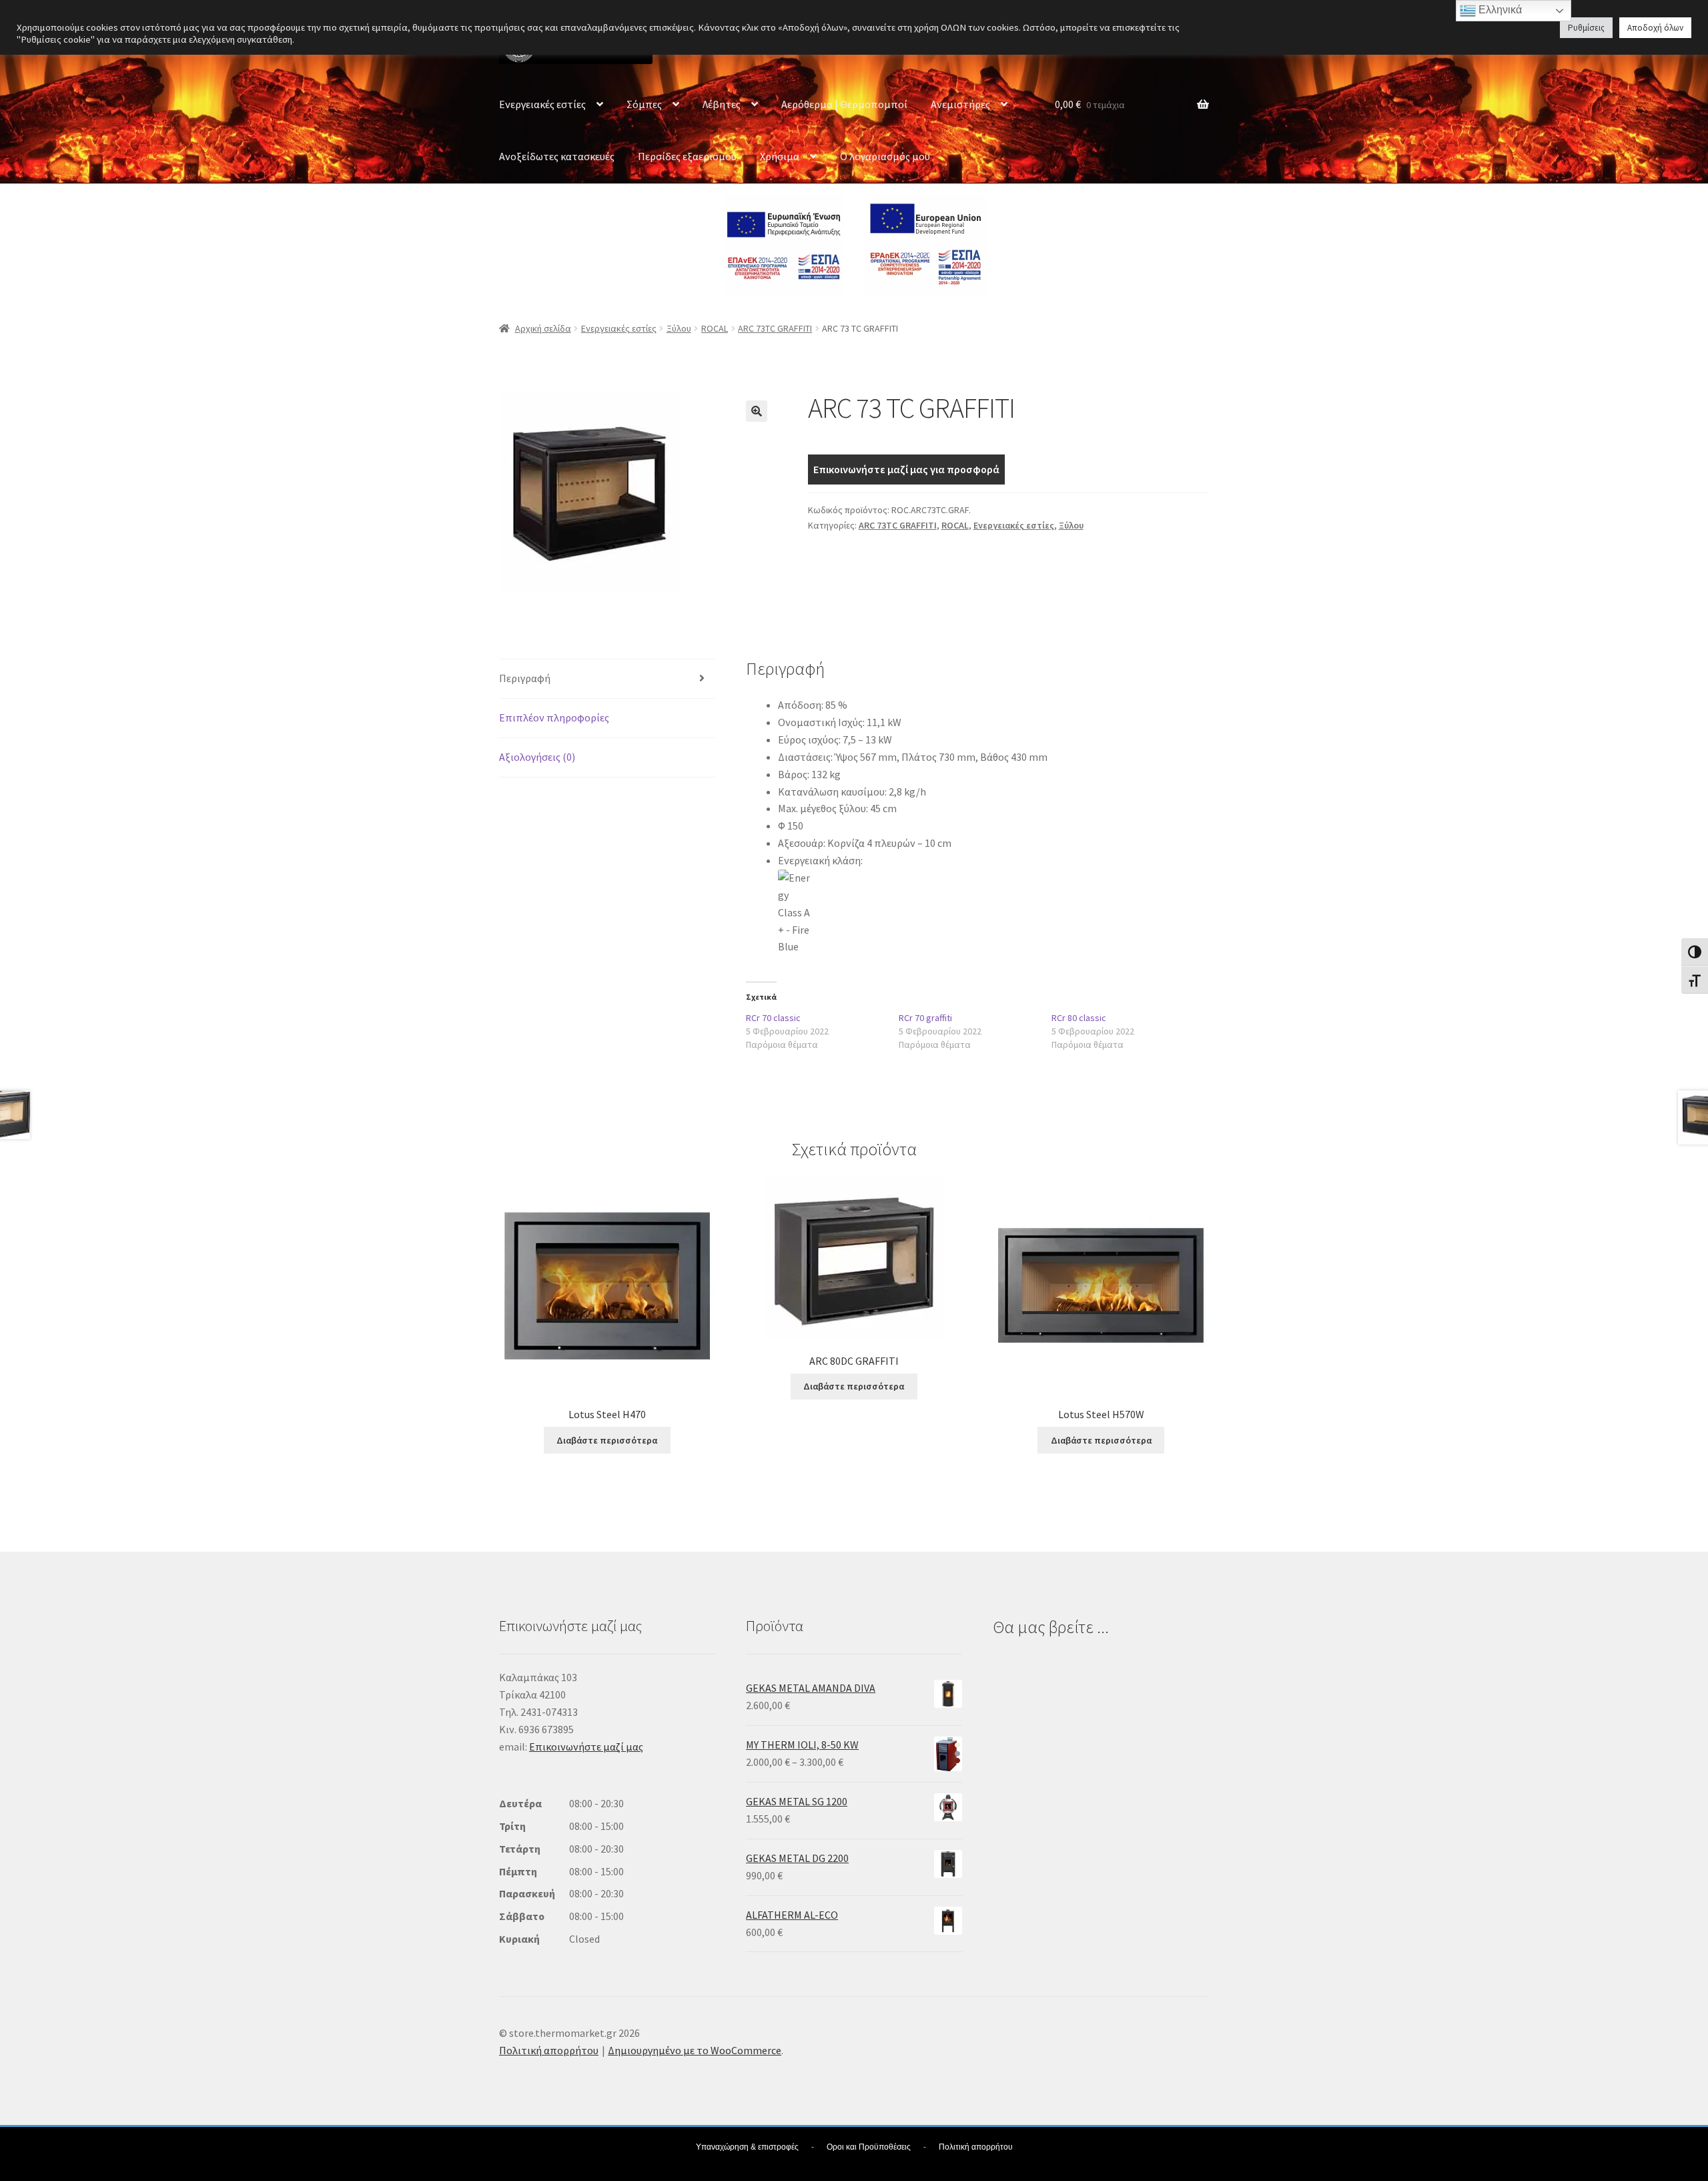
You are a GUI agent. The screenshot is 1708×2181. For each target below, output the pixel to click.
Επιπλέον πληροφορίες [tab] (554, 717)
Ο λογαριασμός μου (885, 156)
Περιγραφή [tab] (525, 678)
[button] (757, 411)
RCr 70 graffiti (925, 1018)
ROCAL (715, 328)
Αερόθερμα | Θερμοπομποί (844, 104)
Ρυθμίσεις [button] (1586, 28)
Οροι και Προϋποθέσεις (869, 2147)
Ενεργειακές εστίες (542, 104)
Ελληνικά (1499, 10)
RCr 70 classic (773, 1018)
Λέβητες (722, 104)
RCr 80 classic (1079, 1018)
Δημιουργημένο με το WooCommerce (695, 2050)
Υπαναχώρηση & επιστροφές (747, 2147)
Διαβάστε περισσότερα (607, 1440)
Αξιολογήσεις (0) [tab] (537, 757)
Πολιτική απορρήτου (549, 2050)
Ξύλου (679, 328)
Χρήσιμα (780, 156)
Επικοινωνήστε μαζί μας (586, 1747)
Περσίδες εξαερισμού (687, 156)
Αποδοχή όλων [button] (1655, 28)
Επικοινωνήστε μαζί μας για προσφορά (906, 469)
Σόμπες (644, 104)
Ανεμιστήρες (960, 104)
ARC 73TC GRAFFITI (775, 328)
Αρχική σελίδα (543, 328)
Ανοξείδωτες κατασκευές (557, 156)
